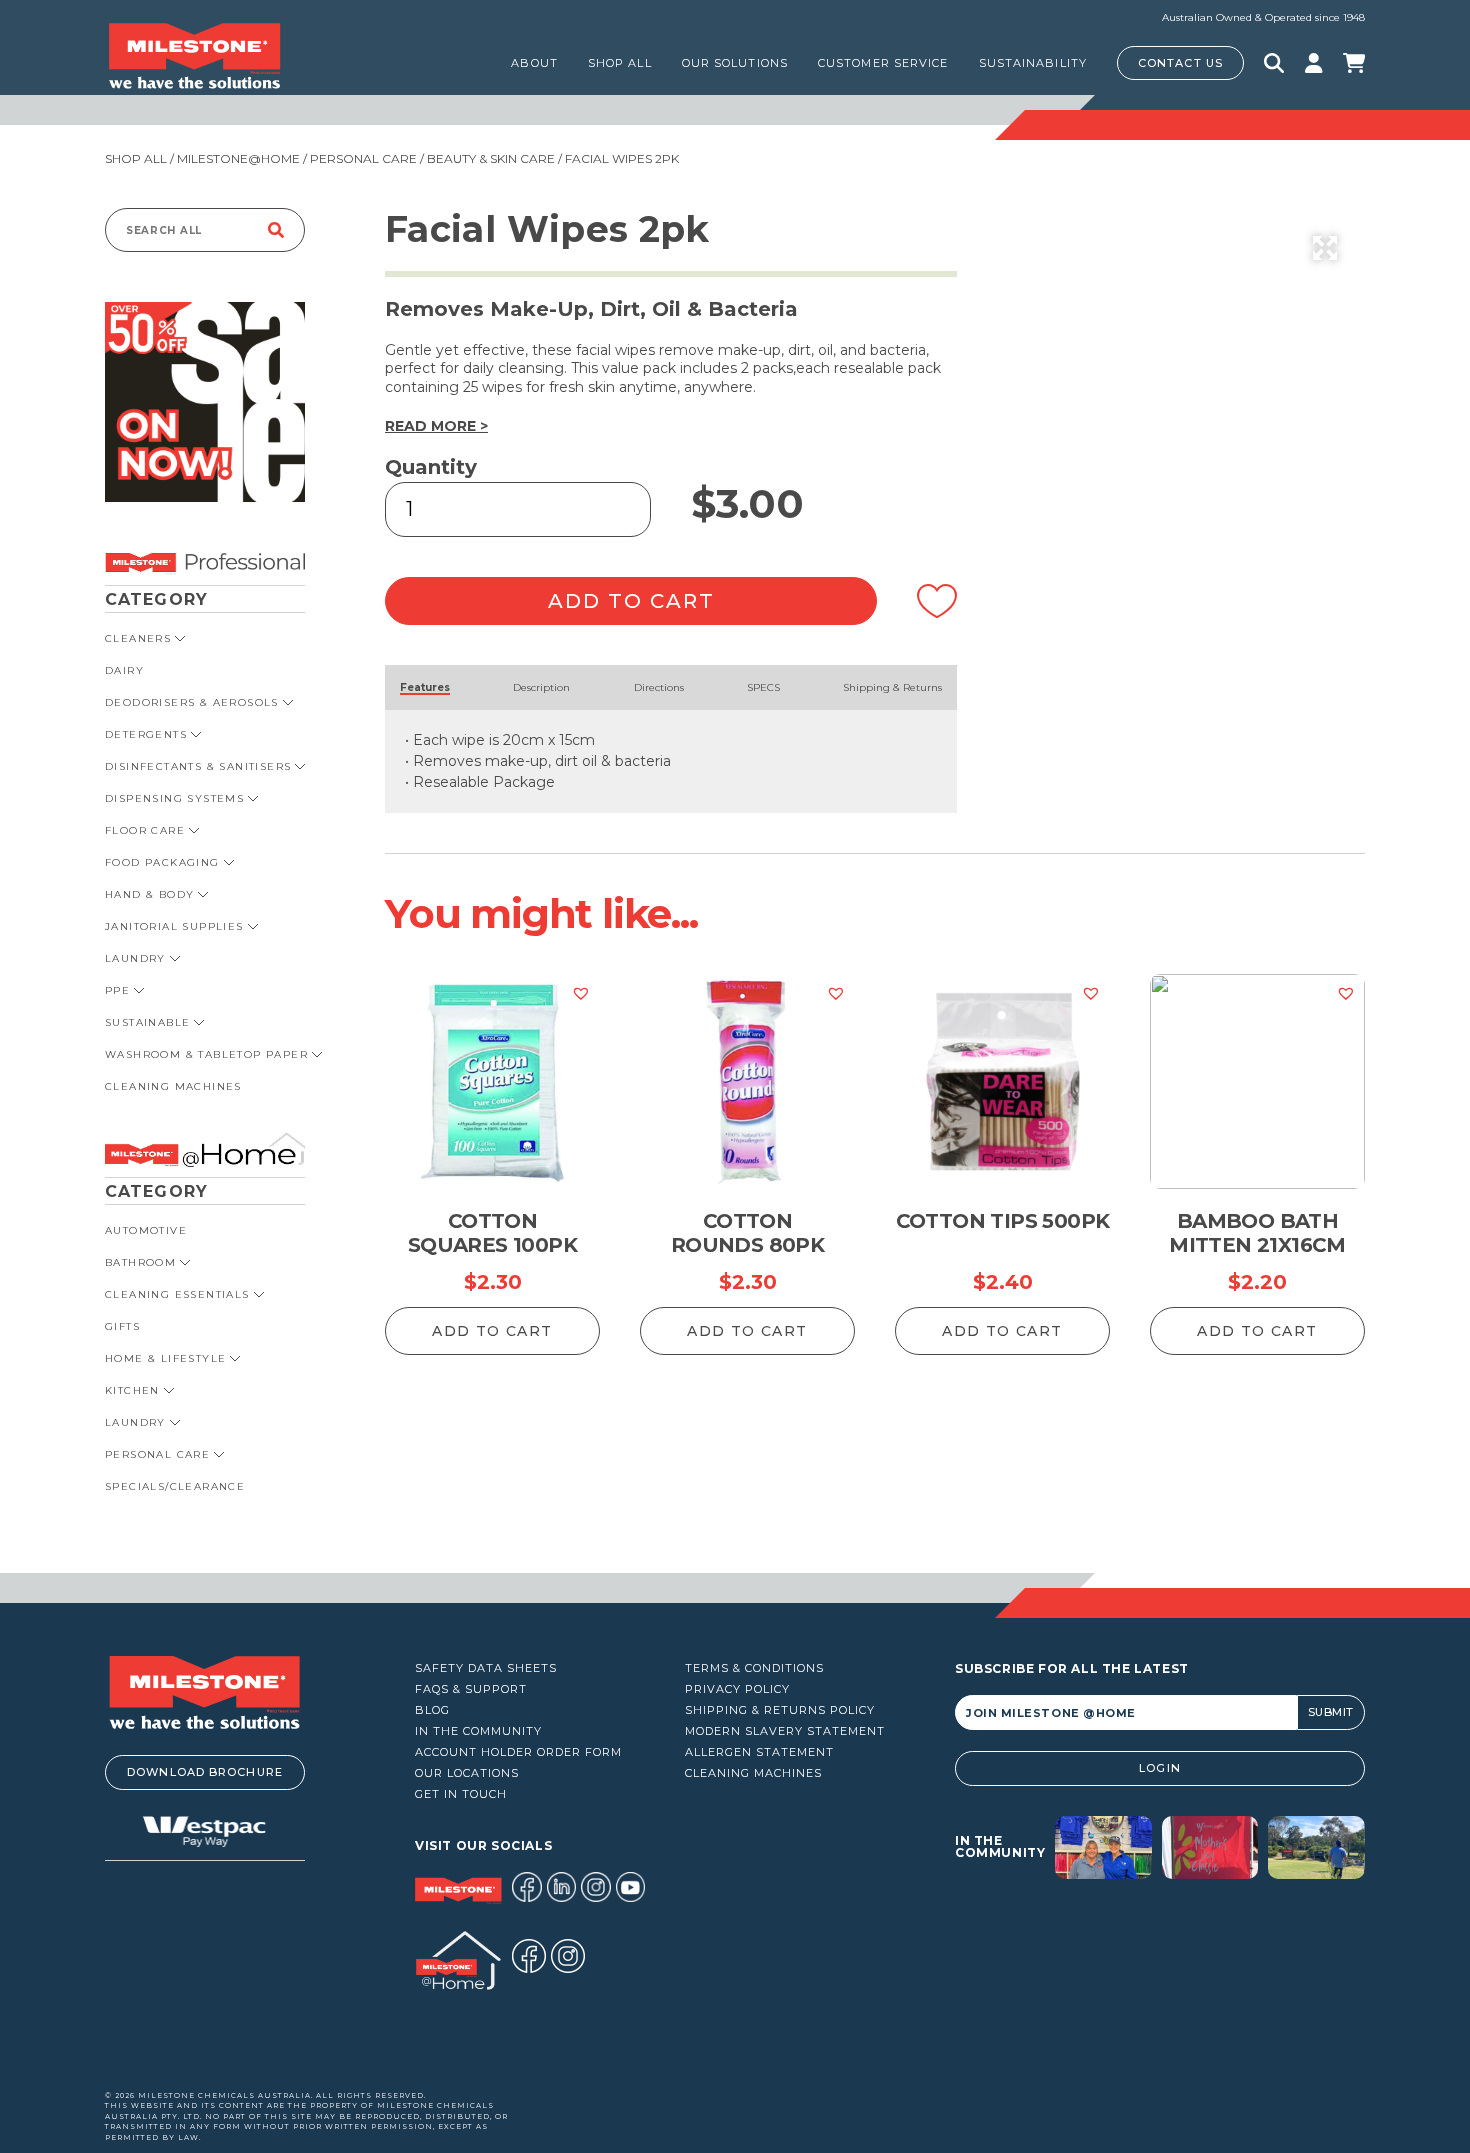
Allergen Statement (759, 1752)
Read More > (436, 426)
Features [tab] (425, 687)
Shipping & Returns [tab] (892, 687)
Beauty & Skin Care (491, 158)
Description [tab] (541, 687)
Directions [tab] (659, 687)
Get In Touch (461, 1794)
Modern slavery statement (785, 1731)
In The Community (478, 1731)
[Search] (276, 230)
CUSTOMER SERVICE (883, 63)
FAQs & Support (471, 1689)
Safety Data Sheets (486, 1668)
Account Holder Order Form (518, 1752)
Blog (432, 1710)
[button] (1325, 248)
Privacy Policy (737, 1689)
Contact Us (1180, 63)
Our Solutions (735, 63)
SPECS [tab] (763, 687)
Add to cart (631, 601)
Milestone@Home (238, 158)
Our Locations (467, 1773)
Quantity (431, 467)
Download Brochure (205, 1772)
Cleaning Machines (753, 1773)
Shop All (136, 158)
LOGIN (1160, 1768)
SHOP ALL (620, 63)
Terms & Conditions (754, 1668)
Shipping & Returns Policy (780, 1710)
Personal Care (363, 158)
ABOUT (534, 63)
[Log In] (1314, 63)
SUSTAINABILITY (1033, 63)
